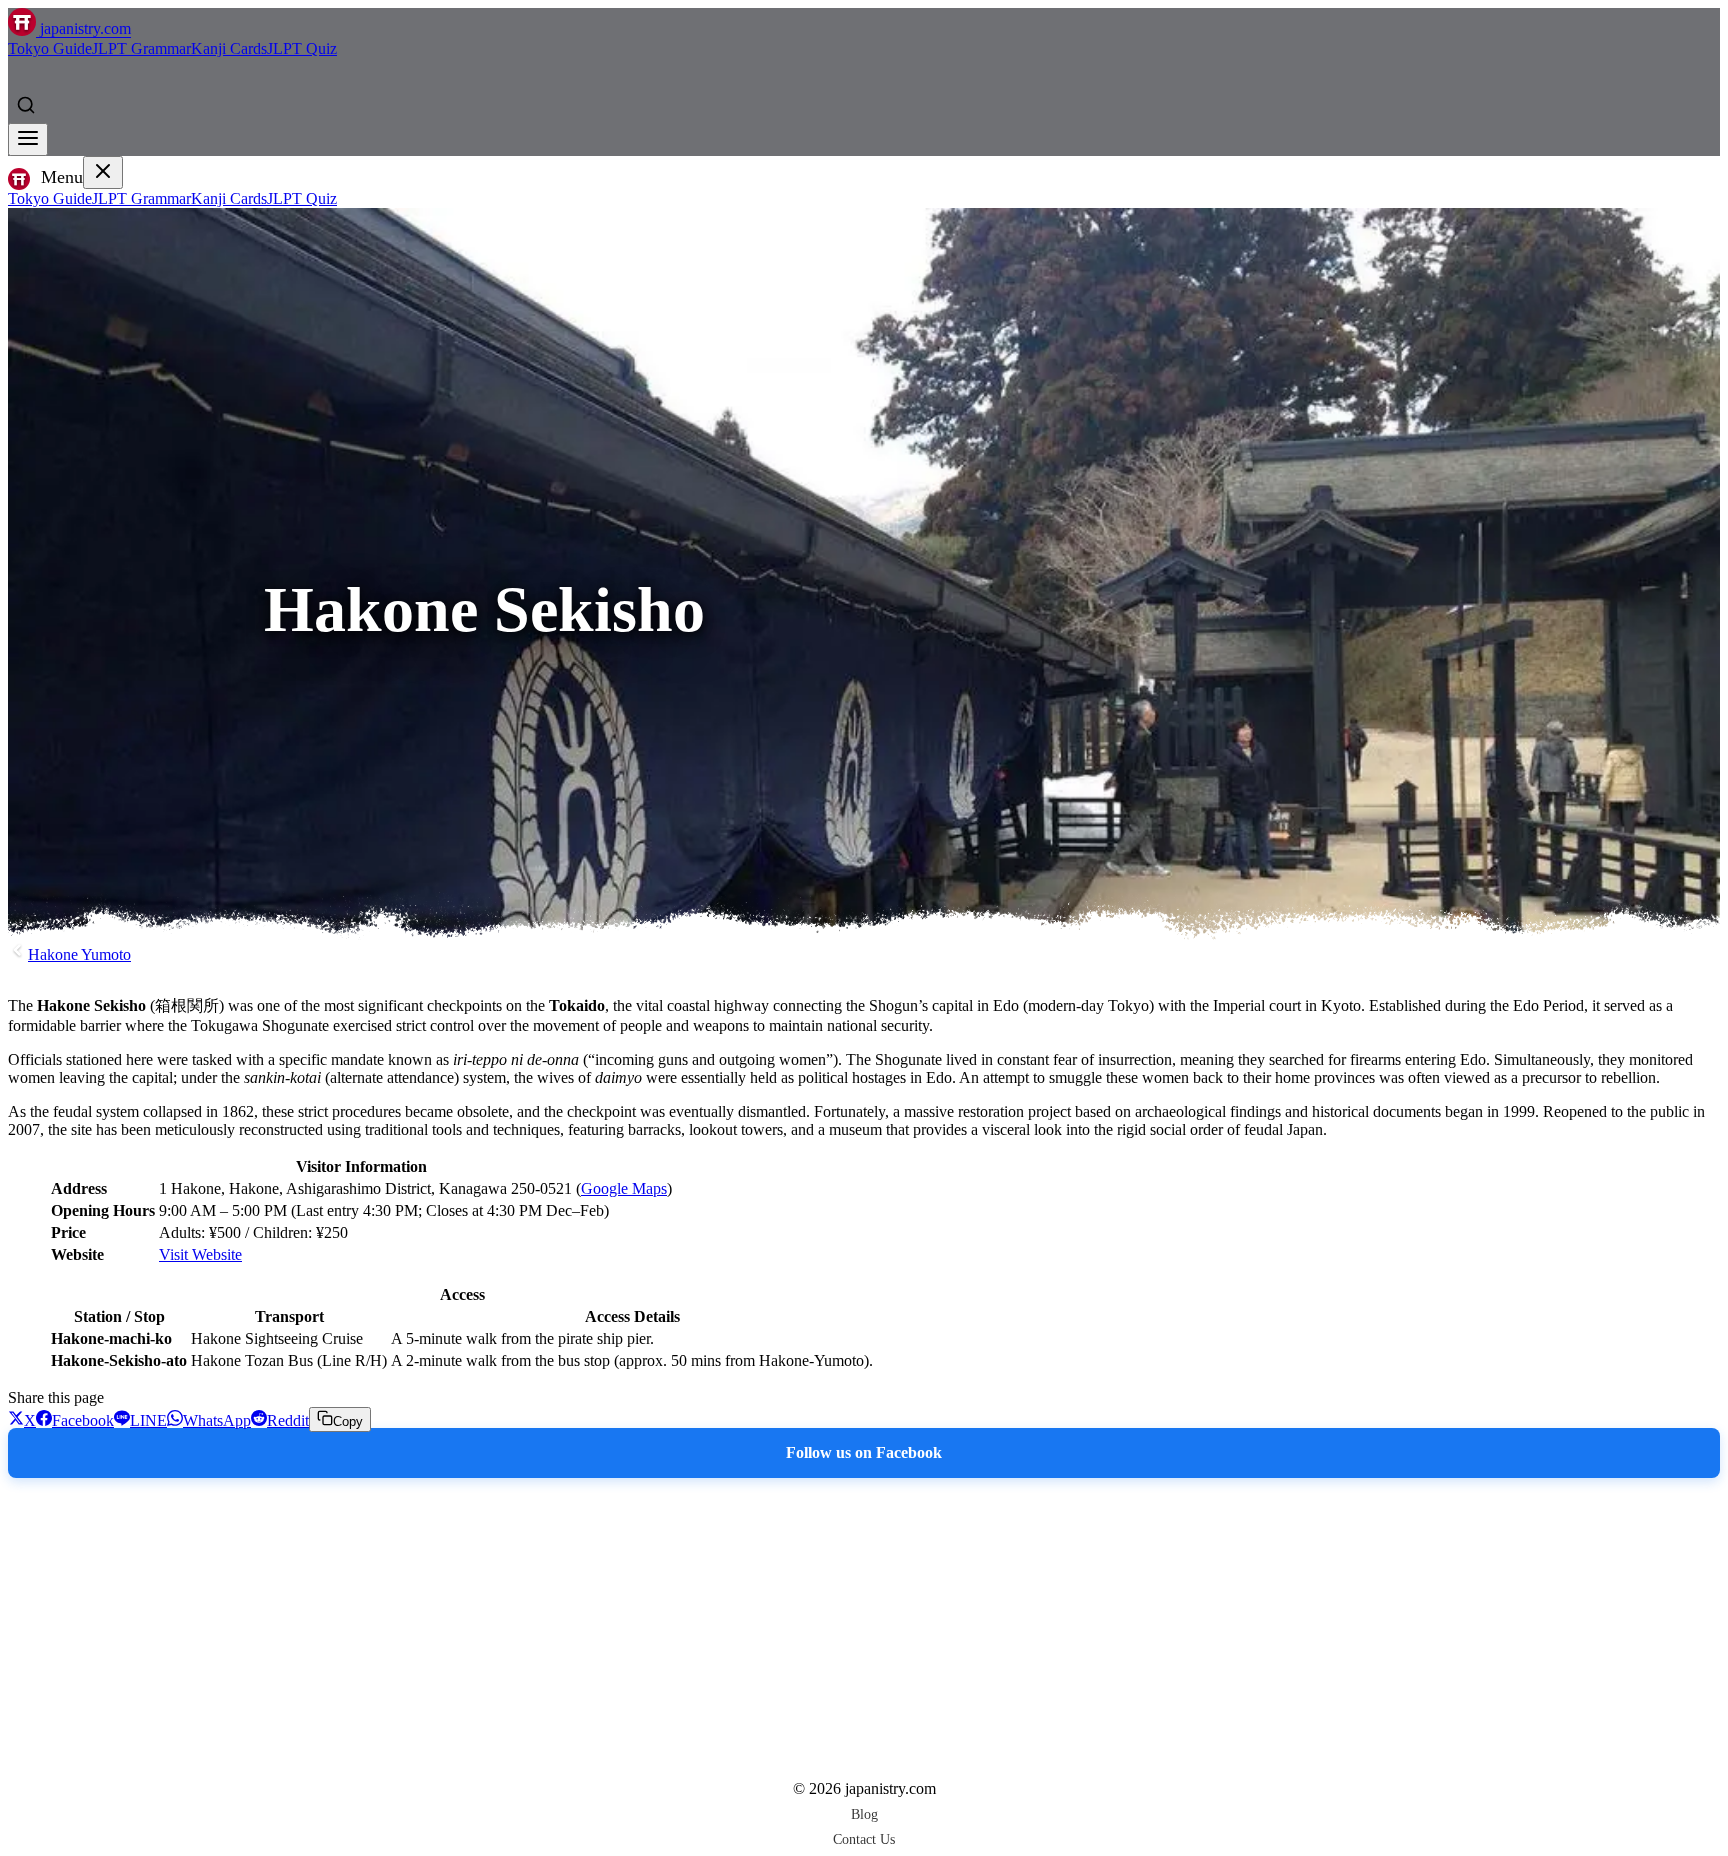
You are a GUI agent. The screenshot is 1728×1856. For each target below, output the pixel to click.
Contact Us (864, 1839)
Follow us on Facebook (864, 1452)
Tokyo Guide (50, 48)
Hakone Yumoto (79, 954)
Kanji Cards (229, 48)
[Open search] (26, 105)
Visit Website (200, 1254)
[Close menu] (103, 172)
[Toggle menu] (28, 139)
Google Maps (624, 1188)
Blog (864, 1814)
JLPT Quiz (302, 48)
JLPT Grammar (141, 48)
